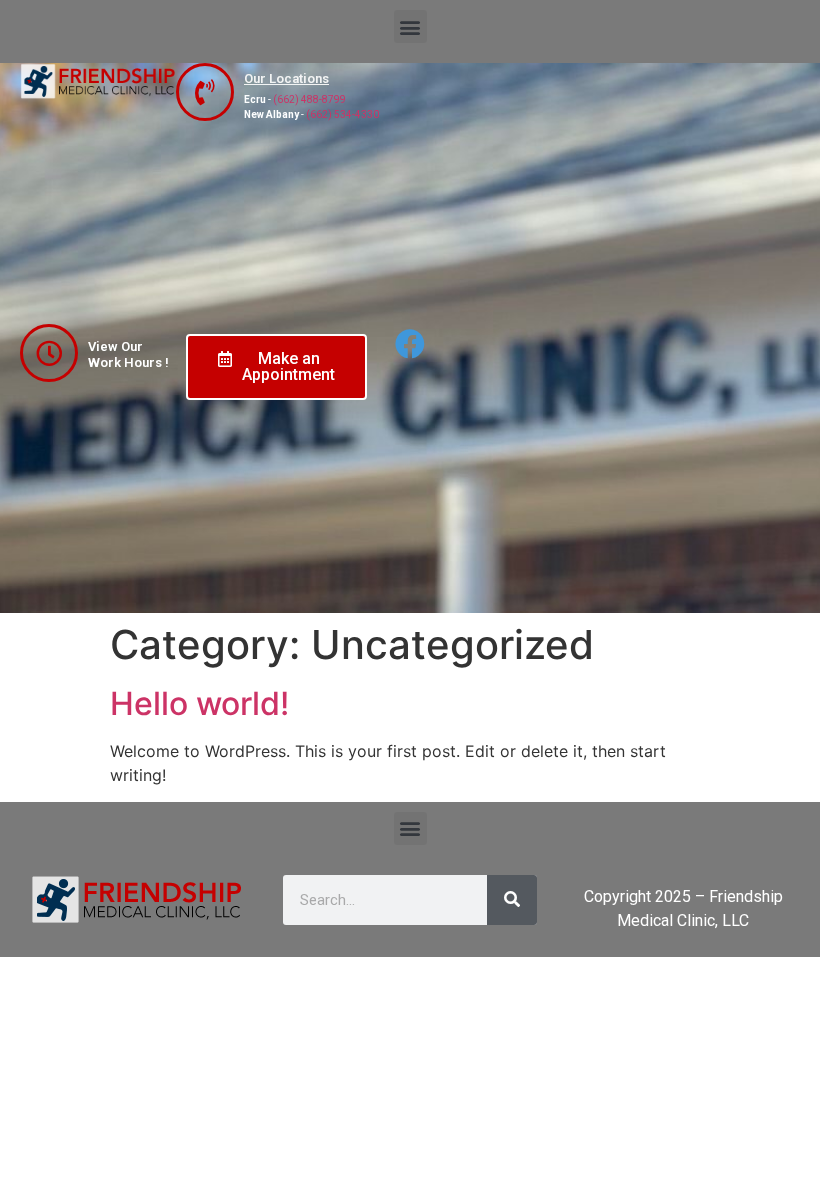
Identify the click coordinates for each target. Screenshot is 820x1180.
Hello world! (199, 703)
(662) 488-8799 (309, 99)
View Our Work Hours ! (128, 354)
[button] (410, 26)
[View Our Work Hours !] (49, 353)
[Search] (512, 900)
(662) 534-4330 (342, 114)
